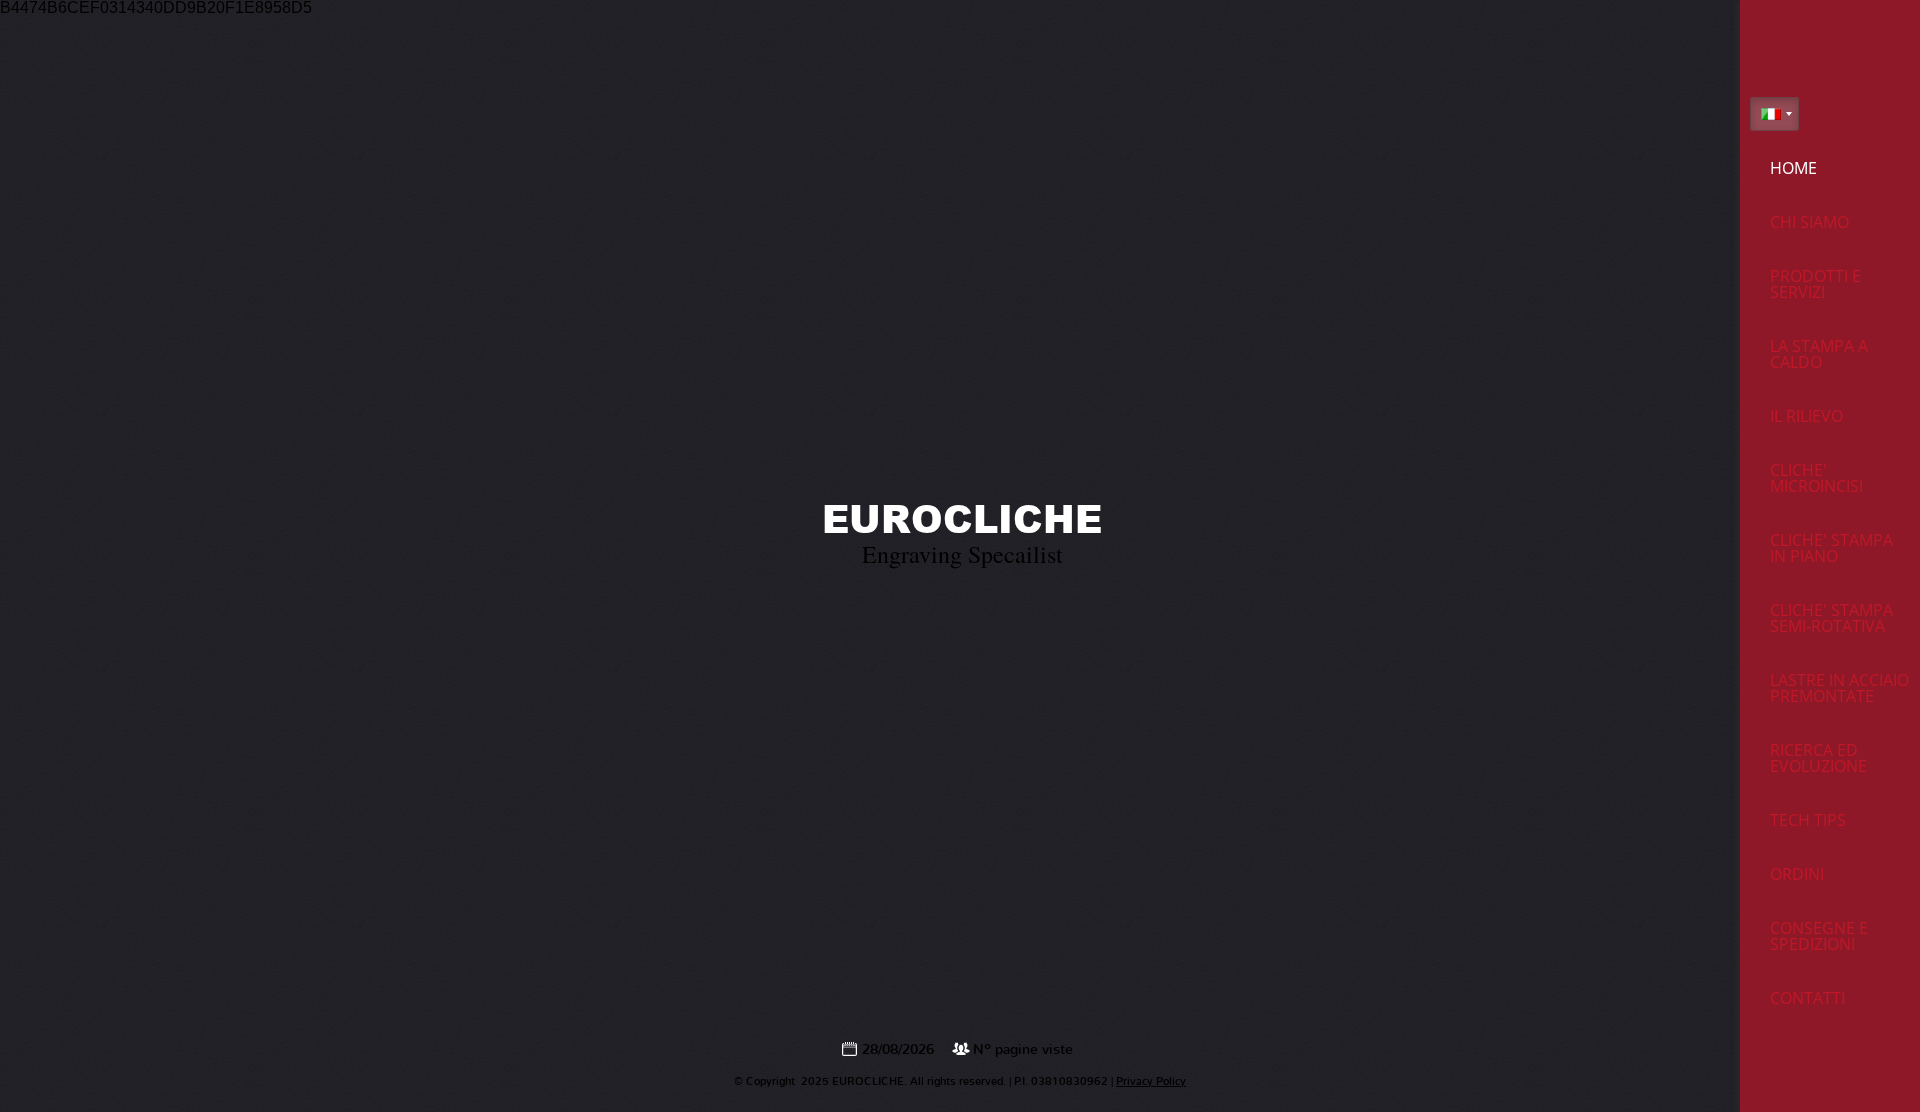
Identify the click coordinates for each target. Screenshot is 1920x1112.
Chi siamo (1809, 222)
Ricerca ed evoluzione (1818, 758)
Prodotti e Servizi (1815, 284)
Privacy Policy (1151, 1081)
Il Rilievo (1806, 416)
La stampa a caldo (1819, 354)
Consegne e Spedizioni (1819, 936)
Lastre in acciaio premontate (1839, 688)
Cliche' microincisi (1816, 478)
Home (1793, 168)
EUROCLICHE (962, 518)
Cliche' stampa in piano (1831, 548)
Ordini (1797, 874)
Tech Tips (1808, 820)
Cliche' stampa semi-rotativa (1831, 618)
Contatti (1807, 998)
